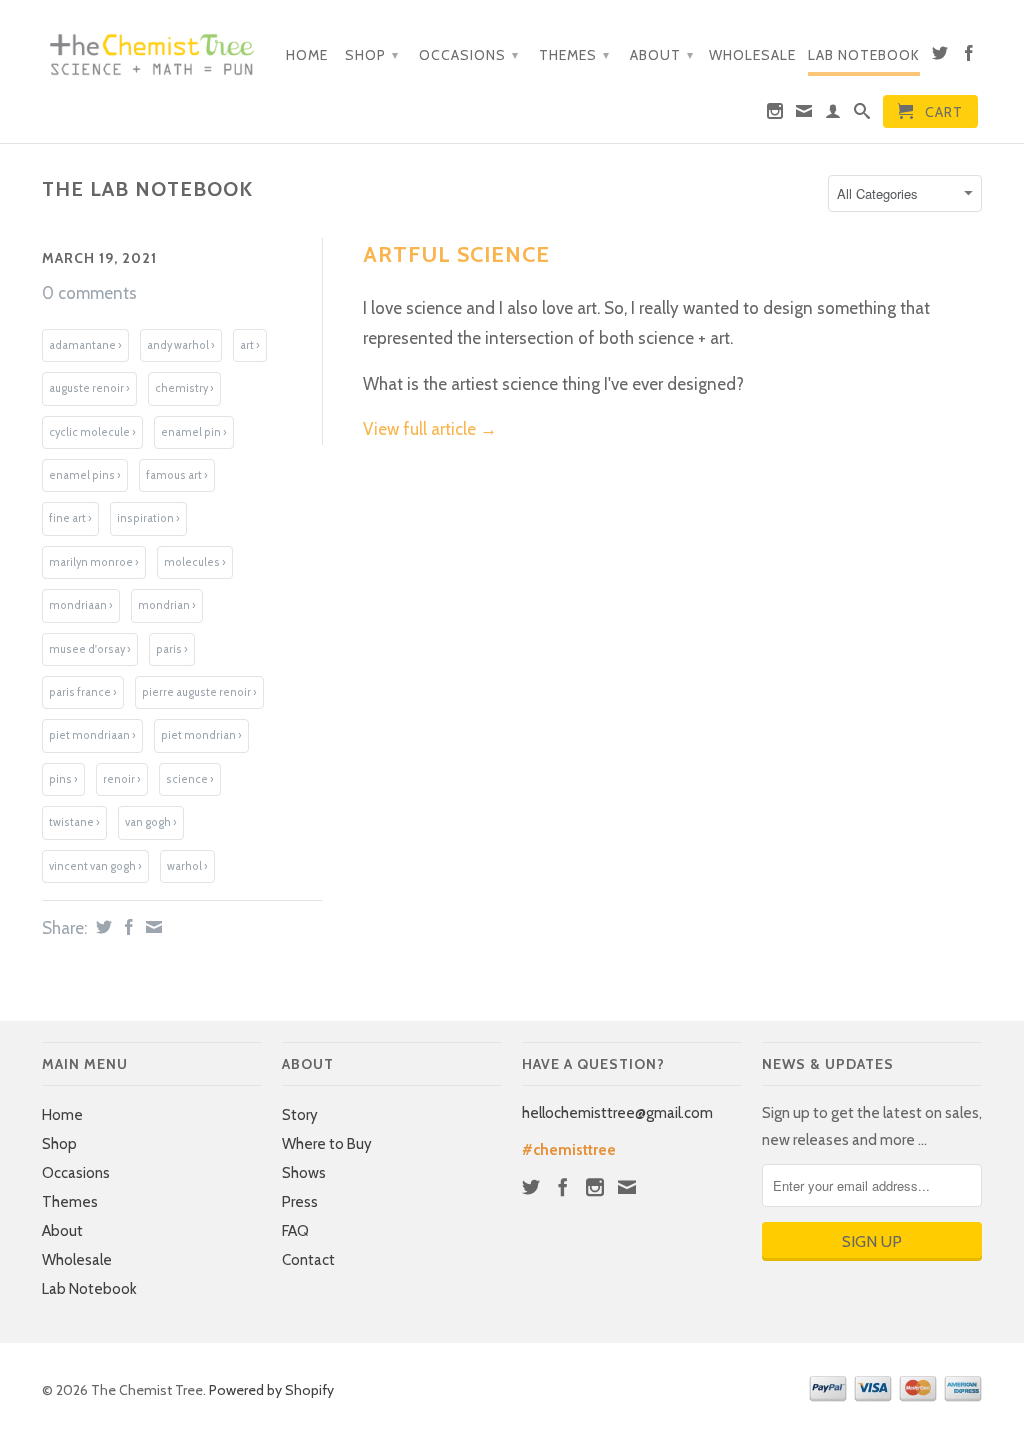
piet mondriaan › (92, 735)
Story (300, 1115)
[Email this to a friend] (151, 927)
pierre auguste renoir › (199, 692)
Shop (372, 55)
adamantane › (85, 345)
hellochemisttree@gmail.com (617, 1113)
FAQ (295, 1231)
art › (250, 345)
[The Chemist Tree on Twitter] (940, 57)
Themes (574, 55)
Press (300, 1202)
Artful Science (456, 254)
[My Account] (833, 115)
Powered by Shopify (271, 1390)
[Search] (862, 115)
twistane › (74, 822)
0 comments (89, 293)
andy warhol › (181, 345)
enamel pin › (194, 432)
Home (307, 55)
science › (190, 779)
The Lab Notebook (147, 189)
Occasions (469, 55)
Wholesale (752, 55)
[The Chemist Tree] (152, 49)
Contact (308, 1260)
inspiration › (148, 518)
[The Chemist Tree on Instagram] (775, 115)
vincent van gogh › (95, 866)
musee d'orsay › (90, 649)
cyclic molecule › (92, 432)
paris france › (83, 692)
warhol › (187, 866)
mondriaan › (81, 605)
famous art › (177, 475)
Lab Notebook (864, 55)
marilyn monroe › (94, 562)
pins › (63, 779)
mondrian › (167, 605)
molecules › (195, 562)
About (662, 55)
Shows (304, 1173)
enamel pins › (85, 475)
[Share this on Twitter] (101, 927)
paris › (172, 649)
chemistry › (184, 388)
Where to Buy (327, 1144)
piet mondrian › (201, 735)
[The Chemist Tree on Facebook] (969, 57)
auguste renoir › (89, 388)
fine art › (70, 518)
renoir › (122, 779)
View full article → (430, 429)
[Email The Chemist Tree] (804, 115)
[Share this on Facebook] (126, 927)
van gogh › (151, 822)
